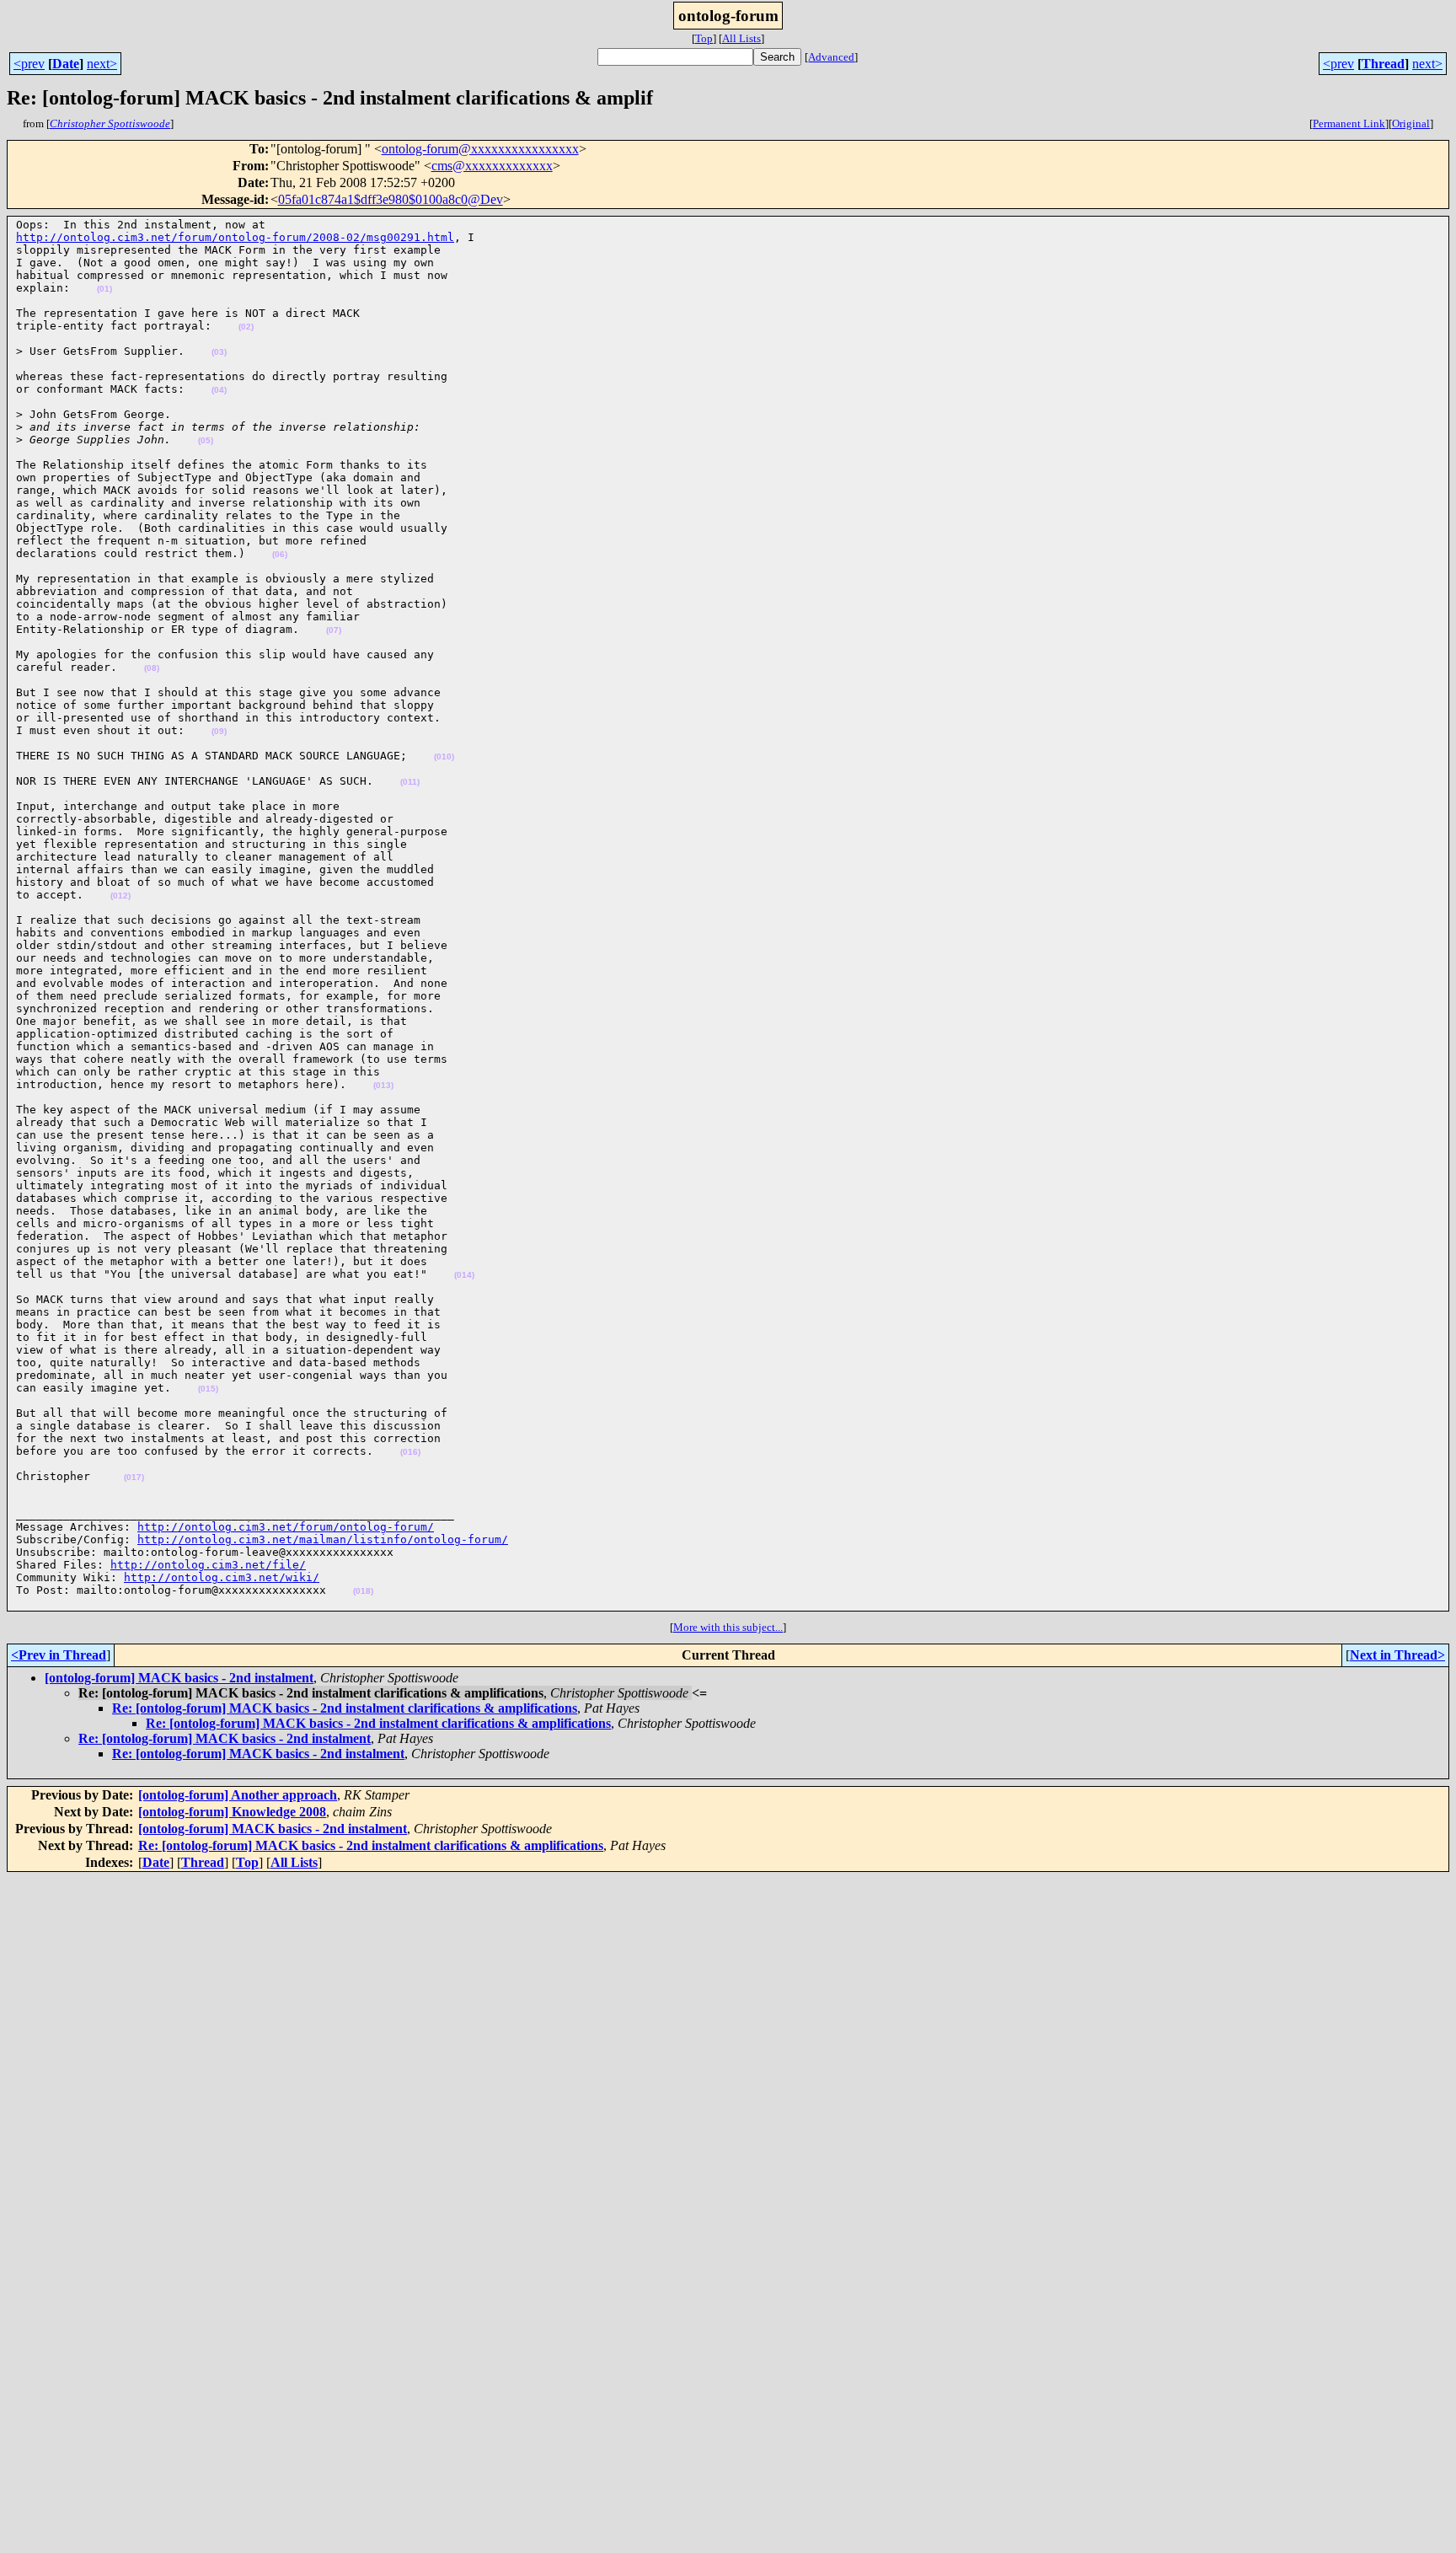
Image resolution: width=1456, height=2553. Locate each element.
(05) (206, 440)
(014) (464, 1275)
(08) (152, 668)
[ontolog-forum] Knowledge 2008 (232, 1812)
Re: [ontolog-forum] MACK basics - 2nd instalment (225, 1738)
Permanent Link (1349, 123)
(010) (444, 756)
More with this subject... (728, 1627)
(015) (208, 1389)
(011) (410, 782)
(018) (363, 1591)
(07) (334, 630)
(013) (383, 1085)
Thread (1383, 64)
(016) (410, 1452)
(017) (134, 1477)
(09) (219, 731)
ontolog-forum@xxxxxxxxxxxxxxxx (480, 149)
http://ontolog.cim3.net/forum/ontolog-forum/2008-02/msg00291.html (235, 237)
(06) (280, 554)
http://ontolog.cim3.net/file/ (208, 1565)
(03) (219, 352)
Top (704, 38)
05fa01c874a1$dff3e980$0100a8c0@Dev (391, 199)
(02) (246, 327)
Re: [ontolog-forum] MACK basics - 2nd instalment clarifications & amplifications (345, 1708)
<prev (29, 64)
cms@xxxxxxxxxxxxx (492, 166)
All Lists (741, 38)
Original (1411, 123)
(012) (120, 896)
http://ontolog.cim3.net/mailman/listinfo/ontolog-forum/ (323, 1539)
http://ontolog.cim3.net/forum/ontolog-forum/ (286, 1527)
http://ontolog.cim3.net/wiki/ (222, 1577)
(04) (219, 390)
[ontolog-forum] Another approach (238, 1795)
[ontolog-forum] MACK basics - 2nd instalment (179, 1678)
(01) (104, 289)
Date (66, 64)
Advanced (831, 57)
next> (102, 64)
